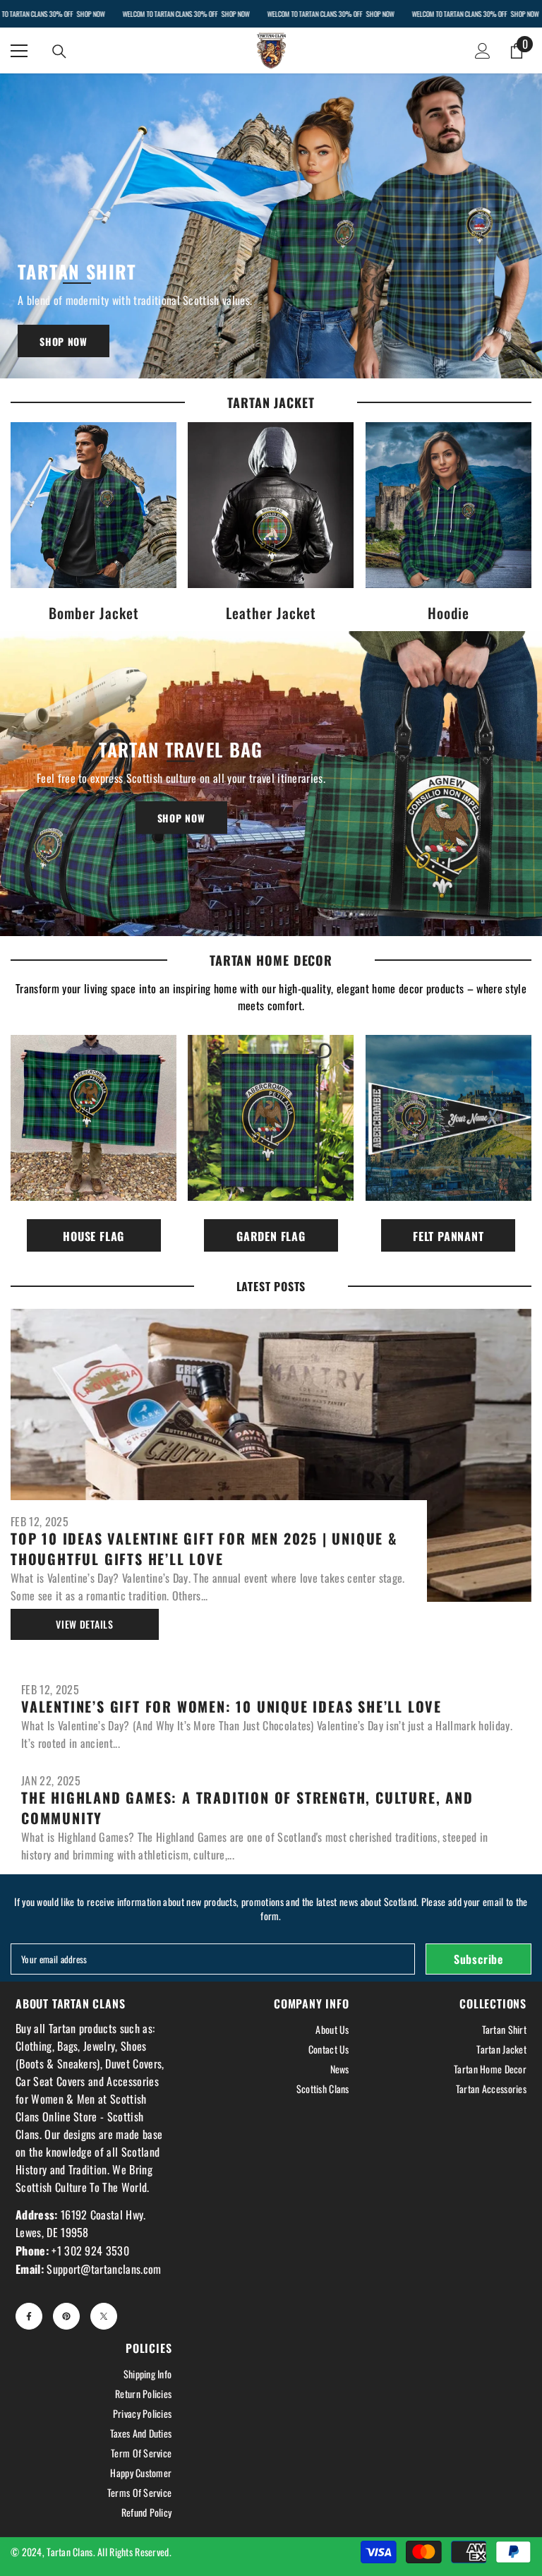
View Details (84, 1624)
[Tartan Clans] (271, 226)
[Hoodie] (448, 505)
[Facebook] (29, 2316)
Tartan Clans (70, 2552)
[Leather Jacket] (271, 505)
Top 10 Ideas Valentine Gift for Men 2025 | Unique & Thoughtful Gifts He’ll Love (204, 1549)
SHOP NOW (90, 14)
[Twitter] (104, 2316)
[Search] (59, 52)
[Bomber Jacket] (94, 505)
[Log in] (483, 51)
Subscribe (478, 1959)
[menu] (19, 51)
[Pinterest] (66, 2316)
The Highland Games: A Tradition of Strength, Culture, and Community (247, 1808)
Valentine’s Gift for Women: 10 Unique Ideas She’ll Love (231, 1707)
